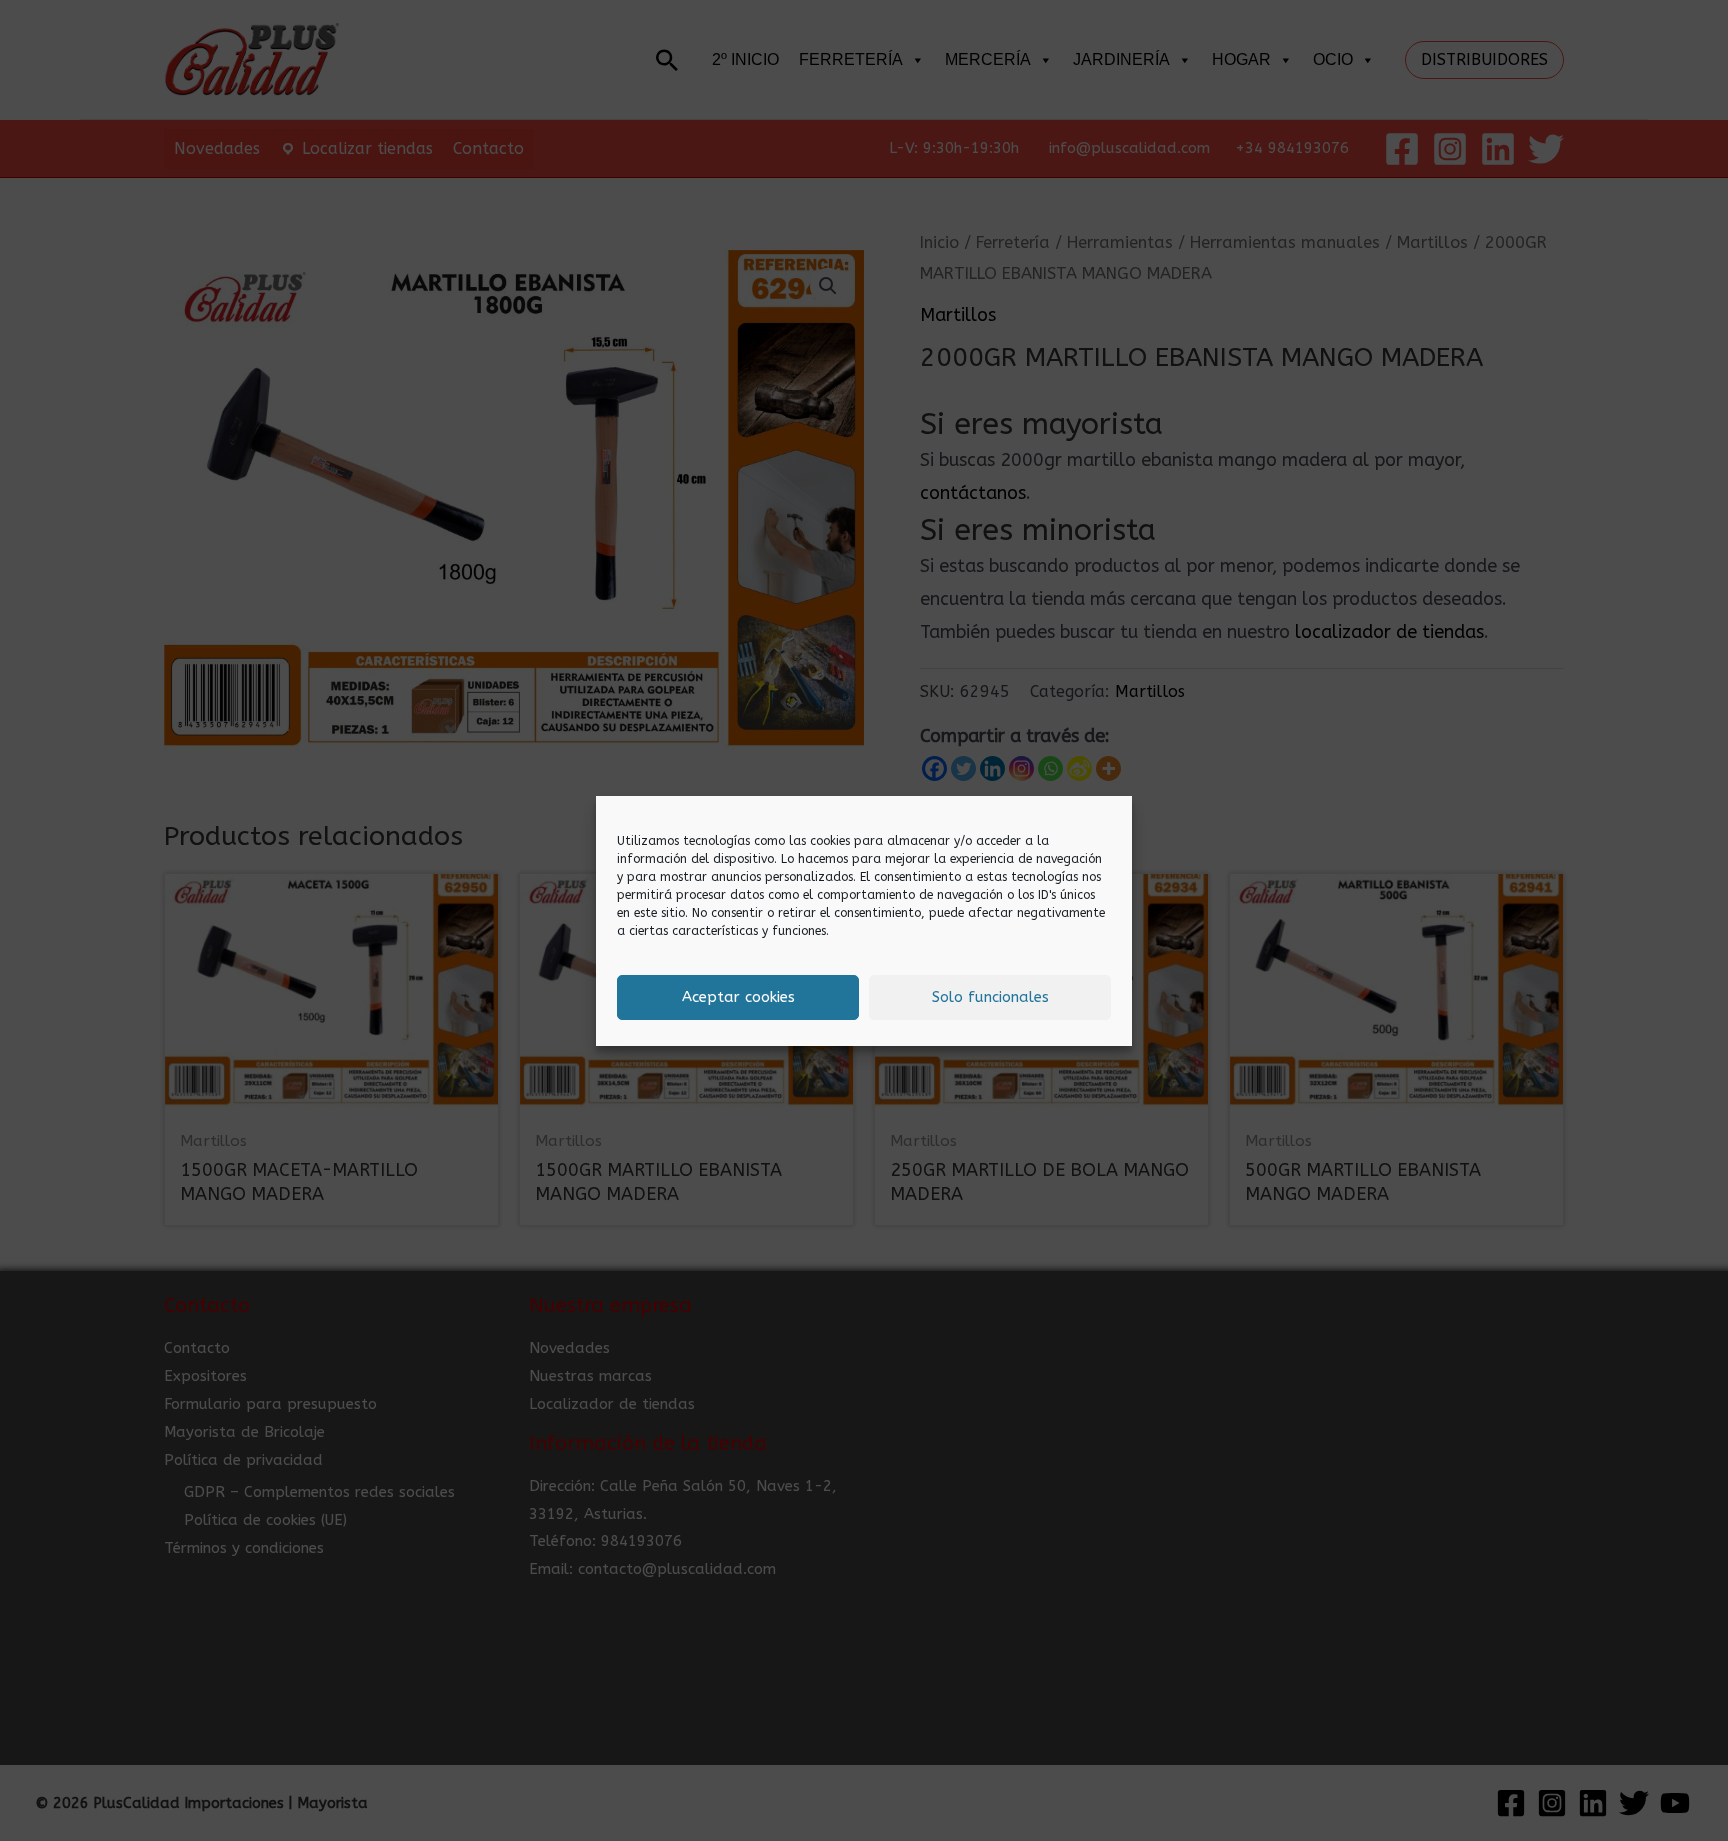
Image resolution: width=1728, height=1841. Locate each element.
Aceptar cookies (738, 997)
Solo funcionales (990, 997)
